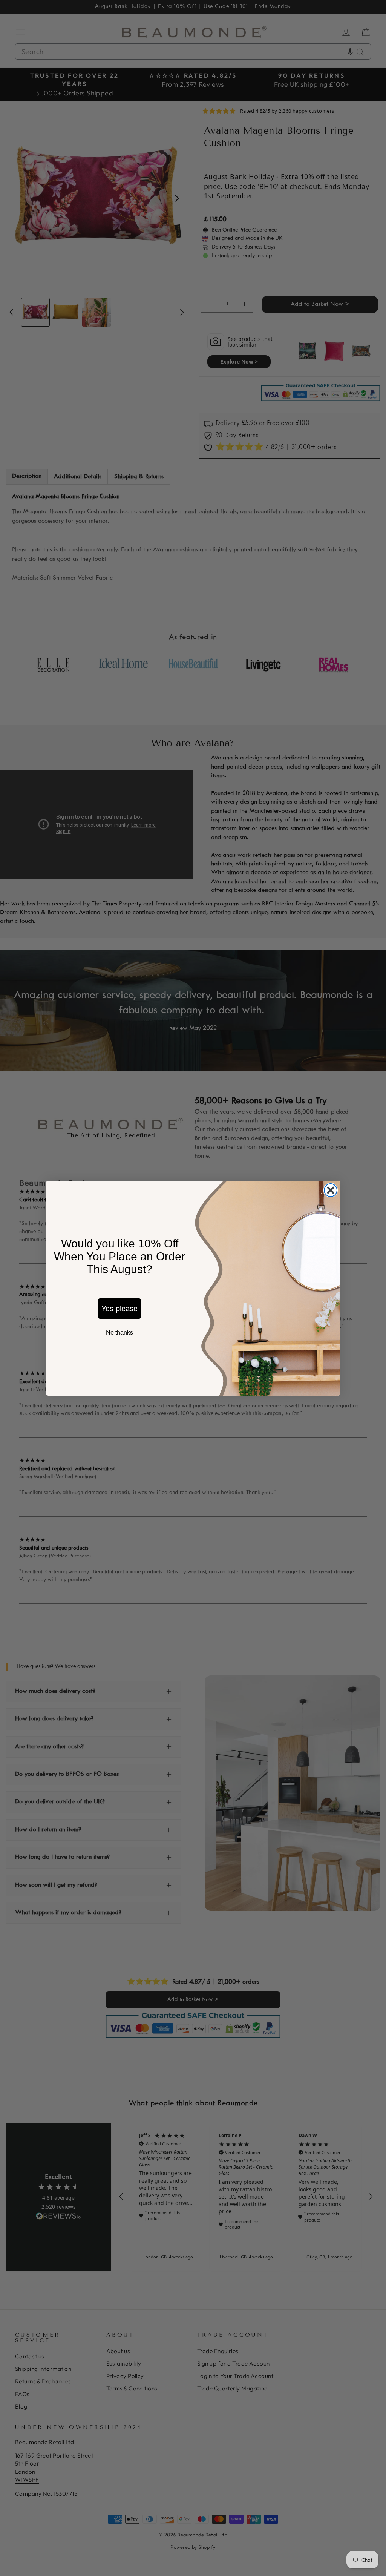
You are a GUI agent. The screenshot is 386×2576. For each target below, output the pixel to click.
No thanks (119, 1332)
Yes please (119, 1309)
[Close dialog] (331, 1190)
